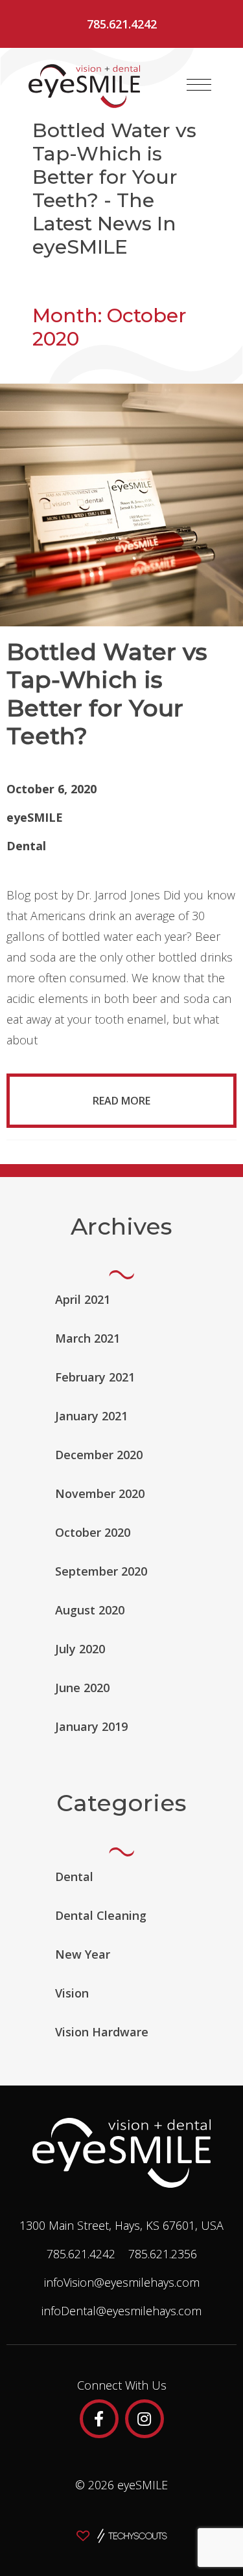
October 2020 (93, 1532)
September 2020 (101, 1571)
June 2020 (82, 1688)
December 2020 (99, 1455)
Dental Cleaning (101, 1915)
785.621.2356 (163, 2254)
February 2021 (95, 1377)
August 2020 (90, 1610)
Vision (72, 1993)
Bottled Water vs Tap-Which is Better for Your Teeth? (107, 694)
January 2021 (91, 1416)
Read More (121, 1101)
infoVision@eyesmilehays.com (122, 2282)
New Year (83, 1954)
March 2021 (87, 1338)
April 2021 (83, 1299)
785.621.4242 (122, 24)
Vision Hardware (102, 2032)
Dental (26, 846)
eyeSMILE (35, 817)
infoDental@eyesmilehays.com (121, 2311)
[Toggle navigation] (199, 85)
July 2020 (80, 1649)
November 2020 (100, 1493)
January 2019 (91, 1726)
